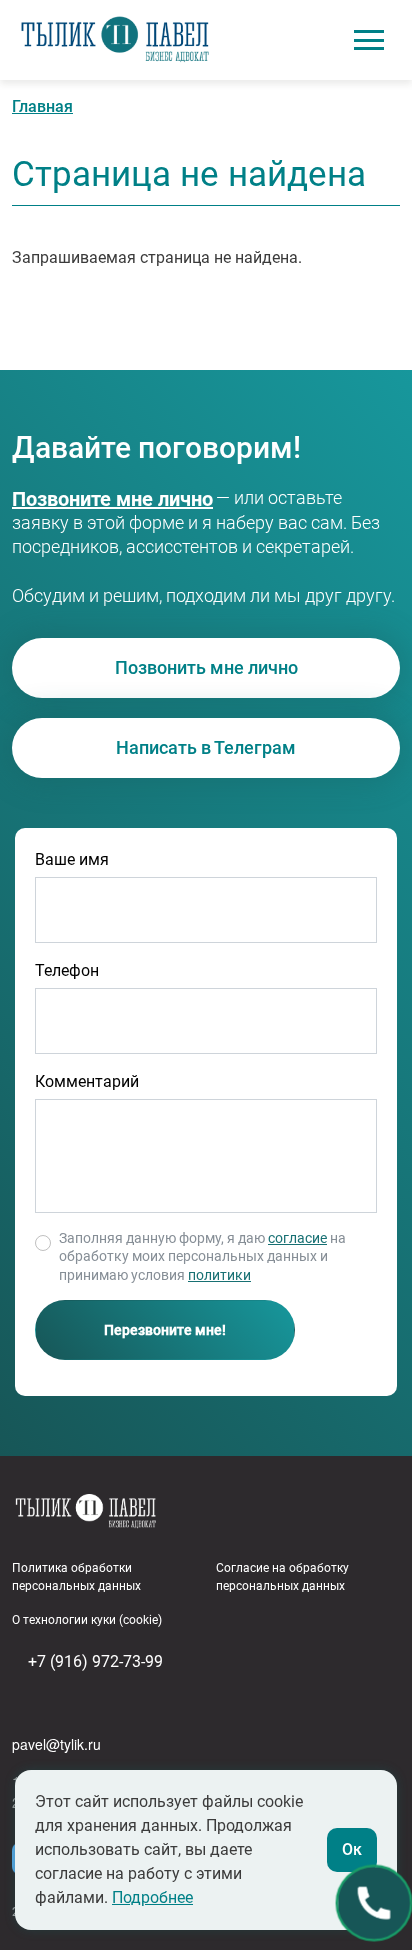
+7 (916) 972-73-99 (88, 499)
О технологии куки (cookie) (87, 1620)
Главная (42, 106)
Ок (352, 1849)
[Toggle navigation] (369, 40)
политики (219, 1275)
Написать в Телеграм (206, 747)
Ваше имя (72, 859)
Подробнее (152, 1897)
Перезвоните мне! (165, 1330)
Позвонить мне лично (206, 667)
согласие (297, 1238)
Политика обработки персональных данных (76, 1577)
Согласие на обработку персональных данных (282, 1577)
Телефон (67, 970)
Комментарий (87, 1081)
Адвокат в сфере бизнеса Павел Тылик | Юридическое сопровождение (115, 40)
